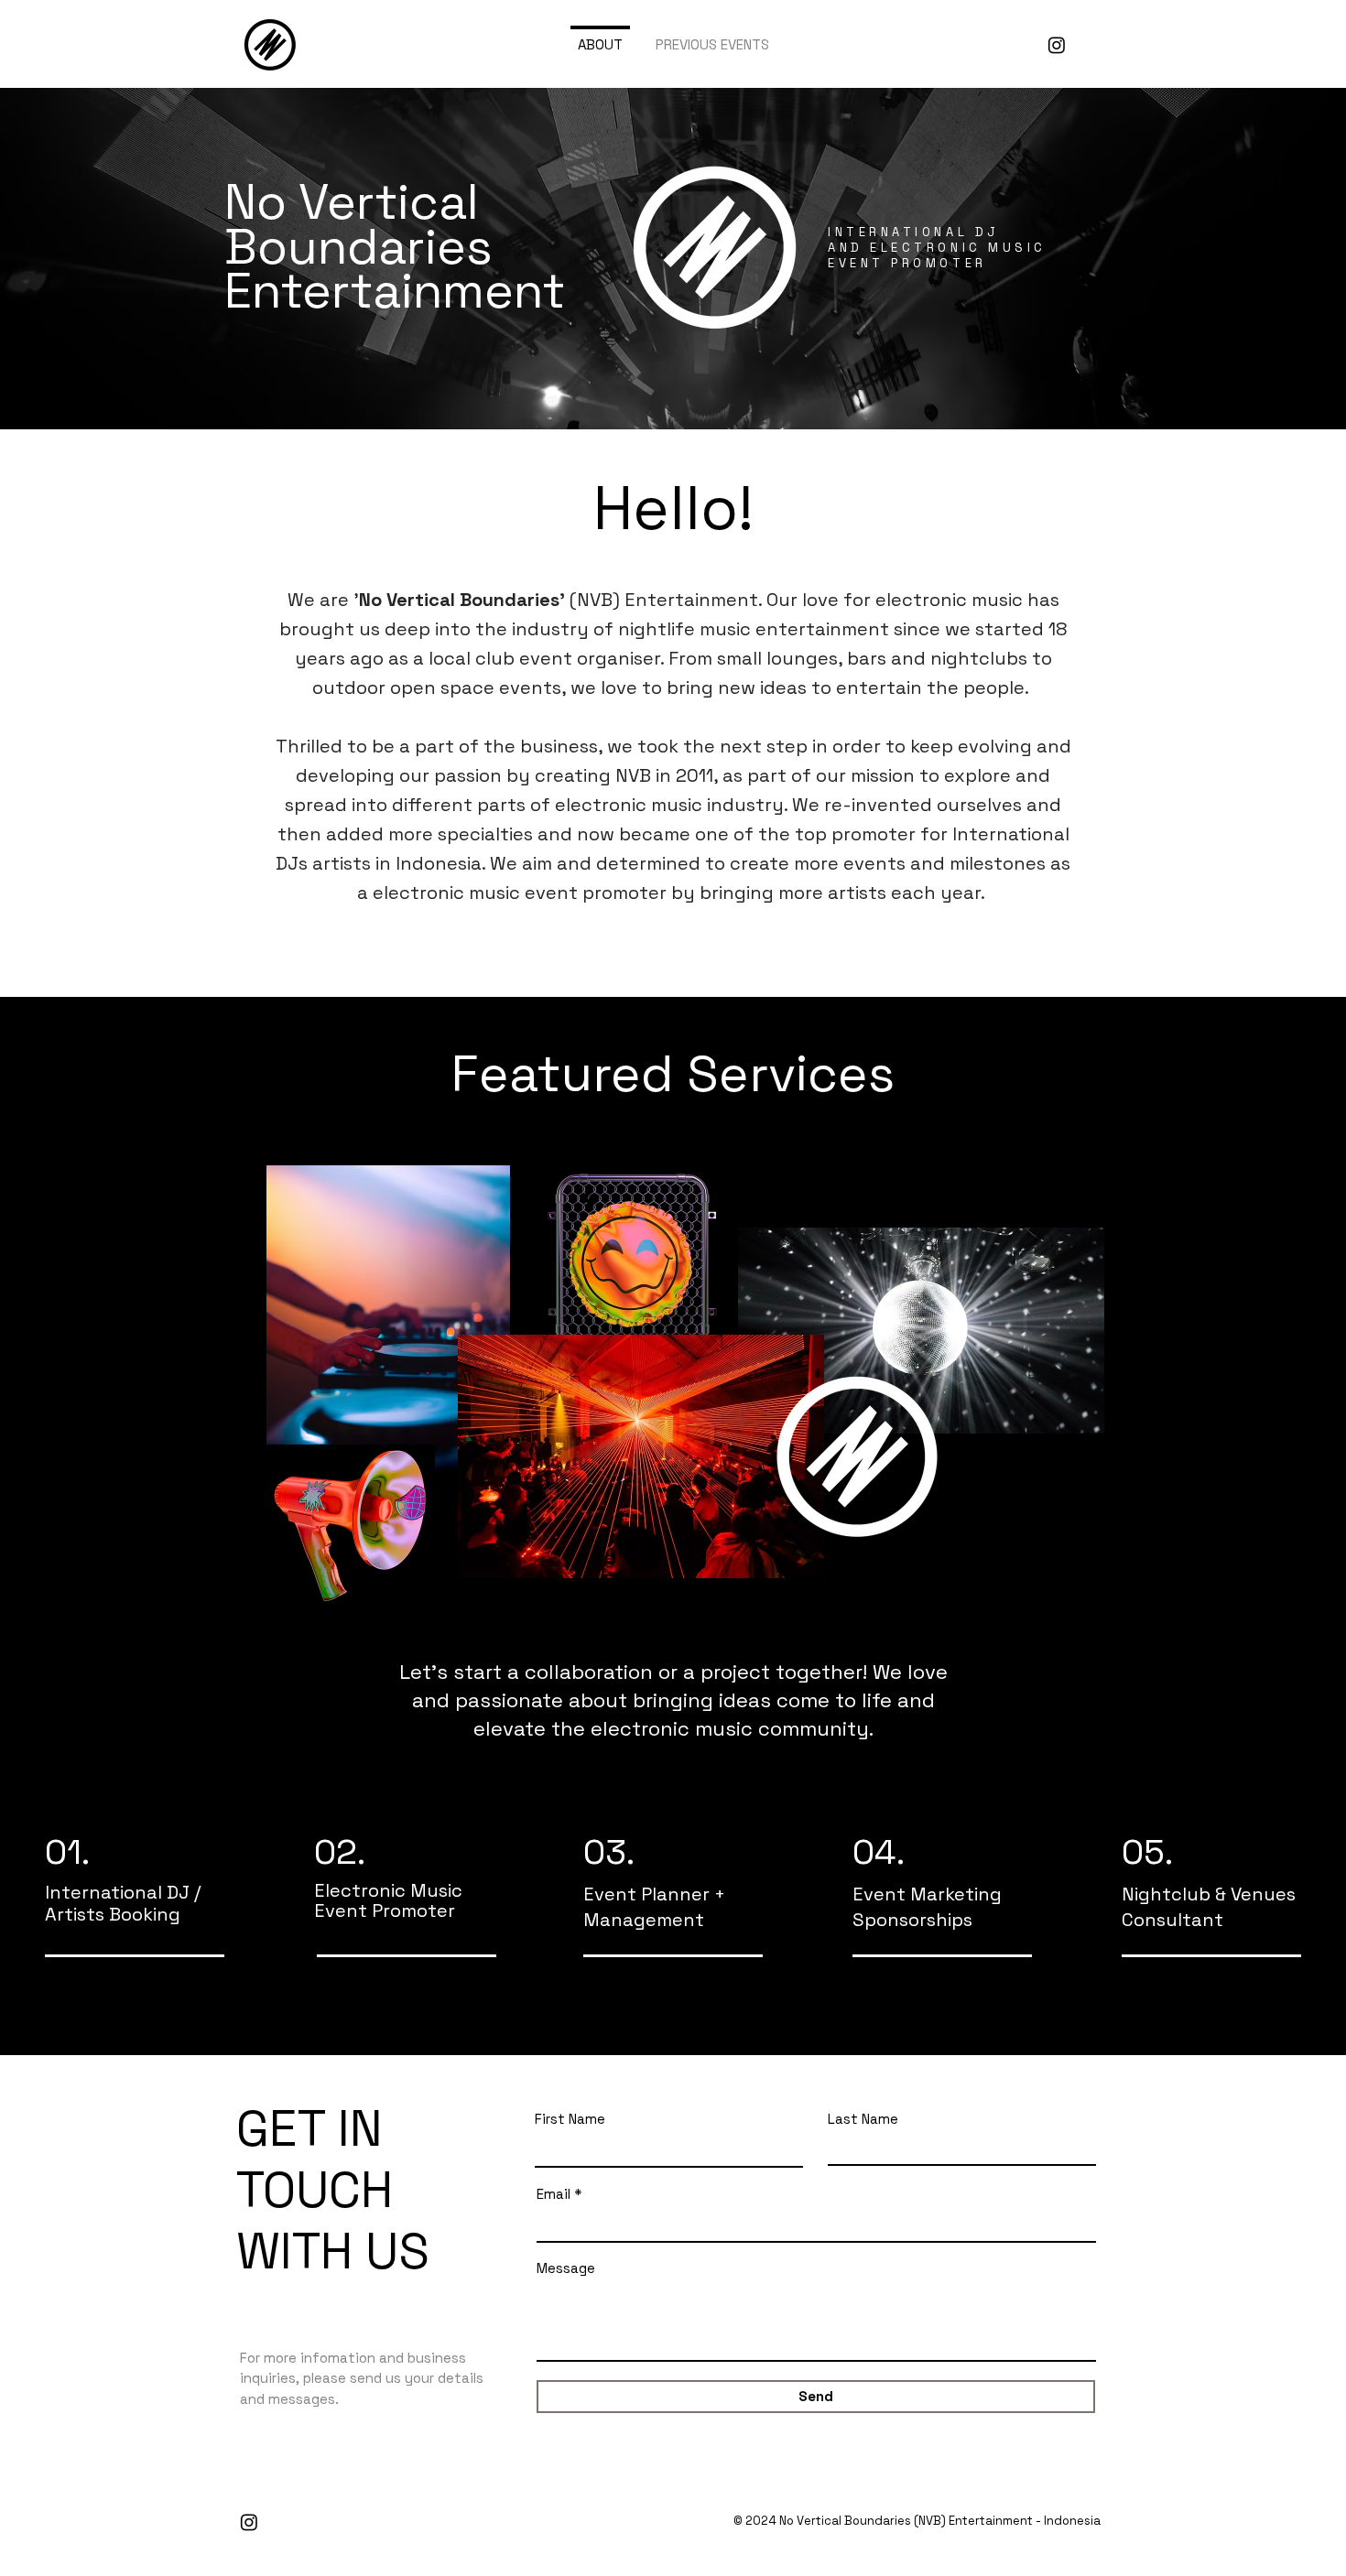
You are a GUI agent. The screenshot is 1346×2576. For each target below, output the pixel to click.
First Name (570, 2119)
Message (566, 2268)
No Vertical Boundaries (844, 2521)
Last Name (863, 2119)
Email (554, 2194)
